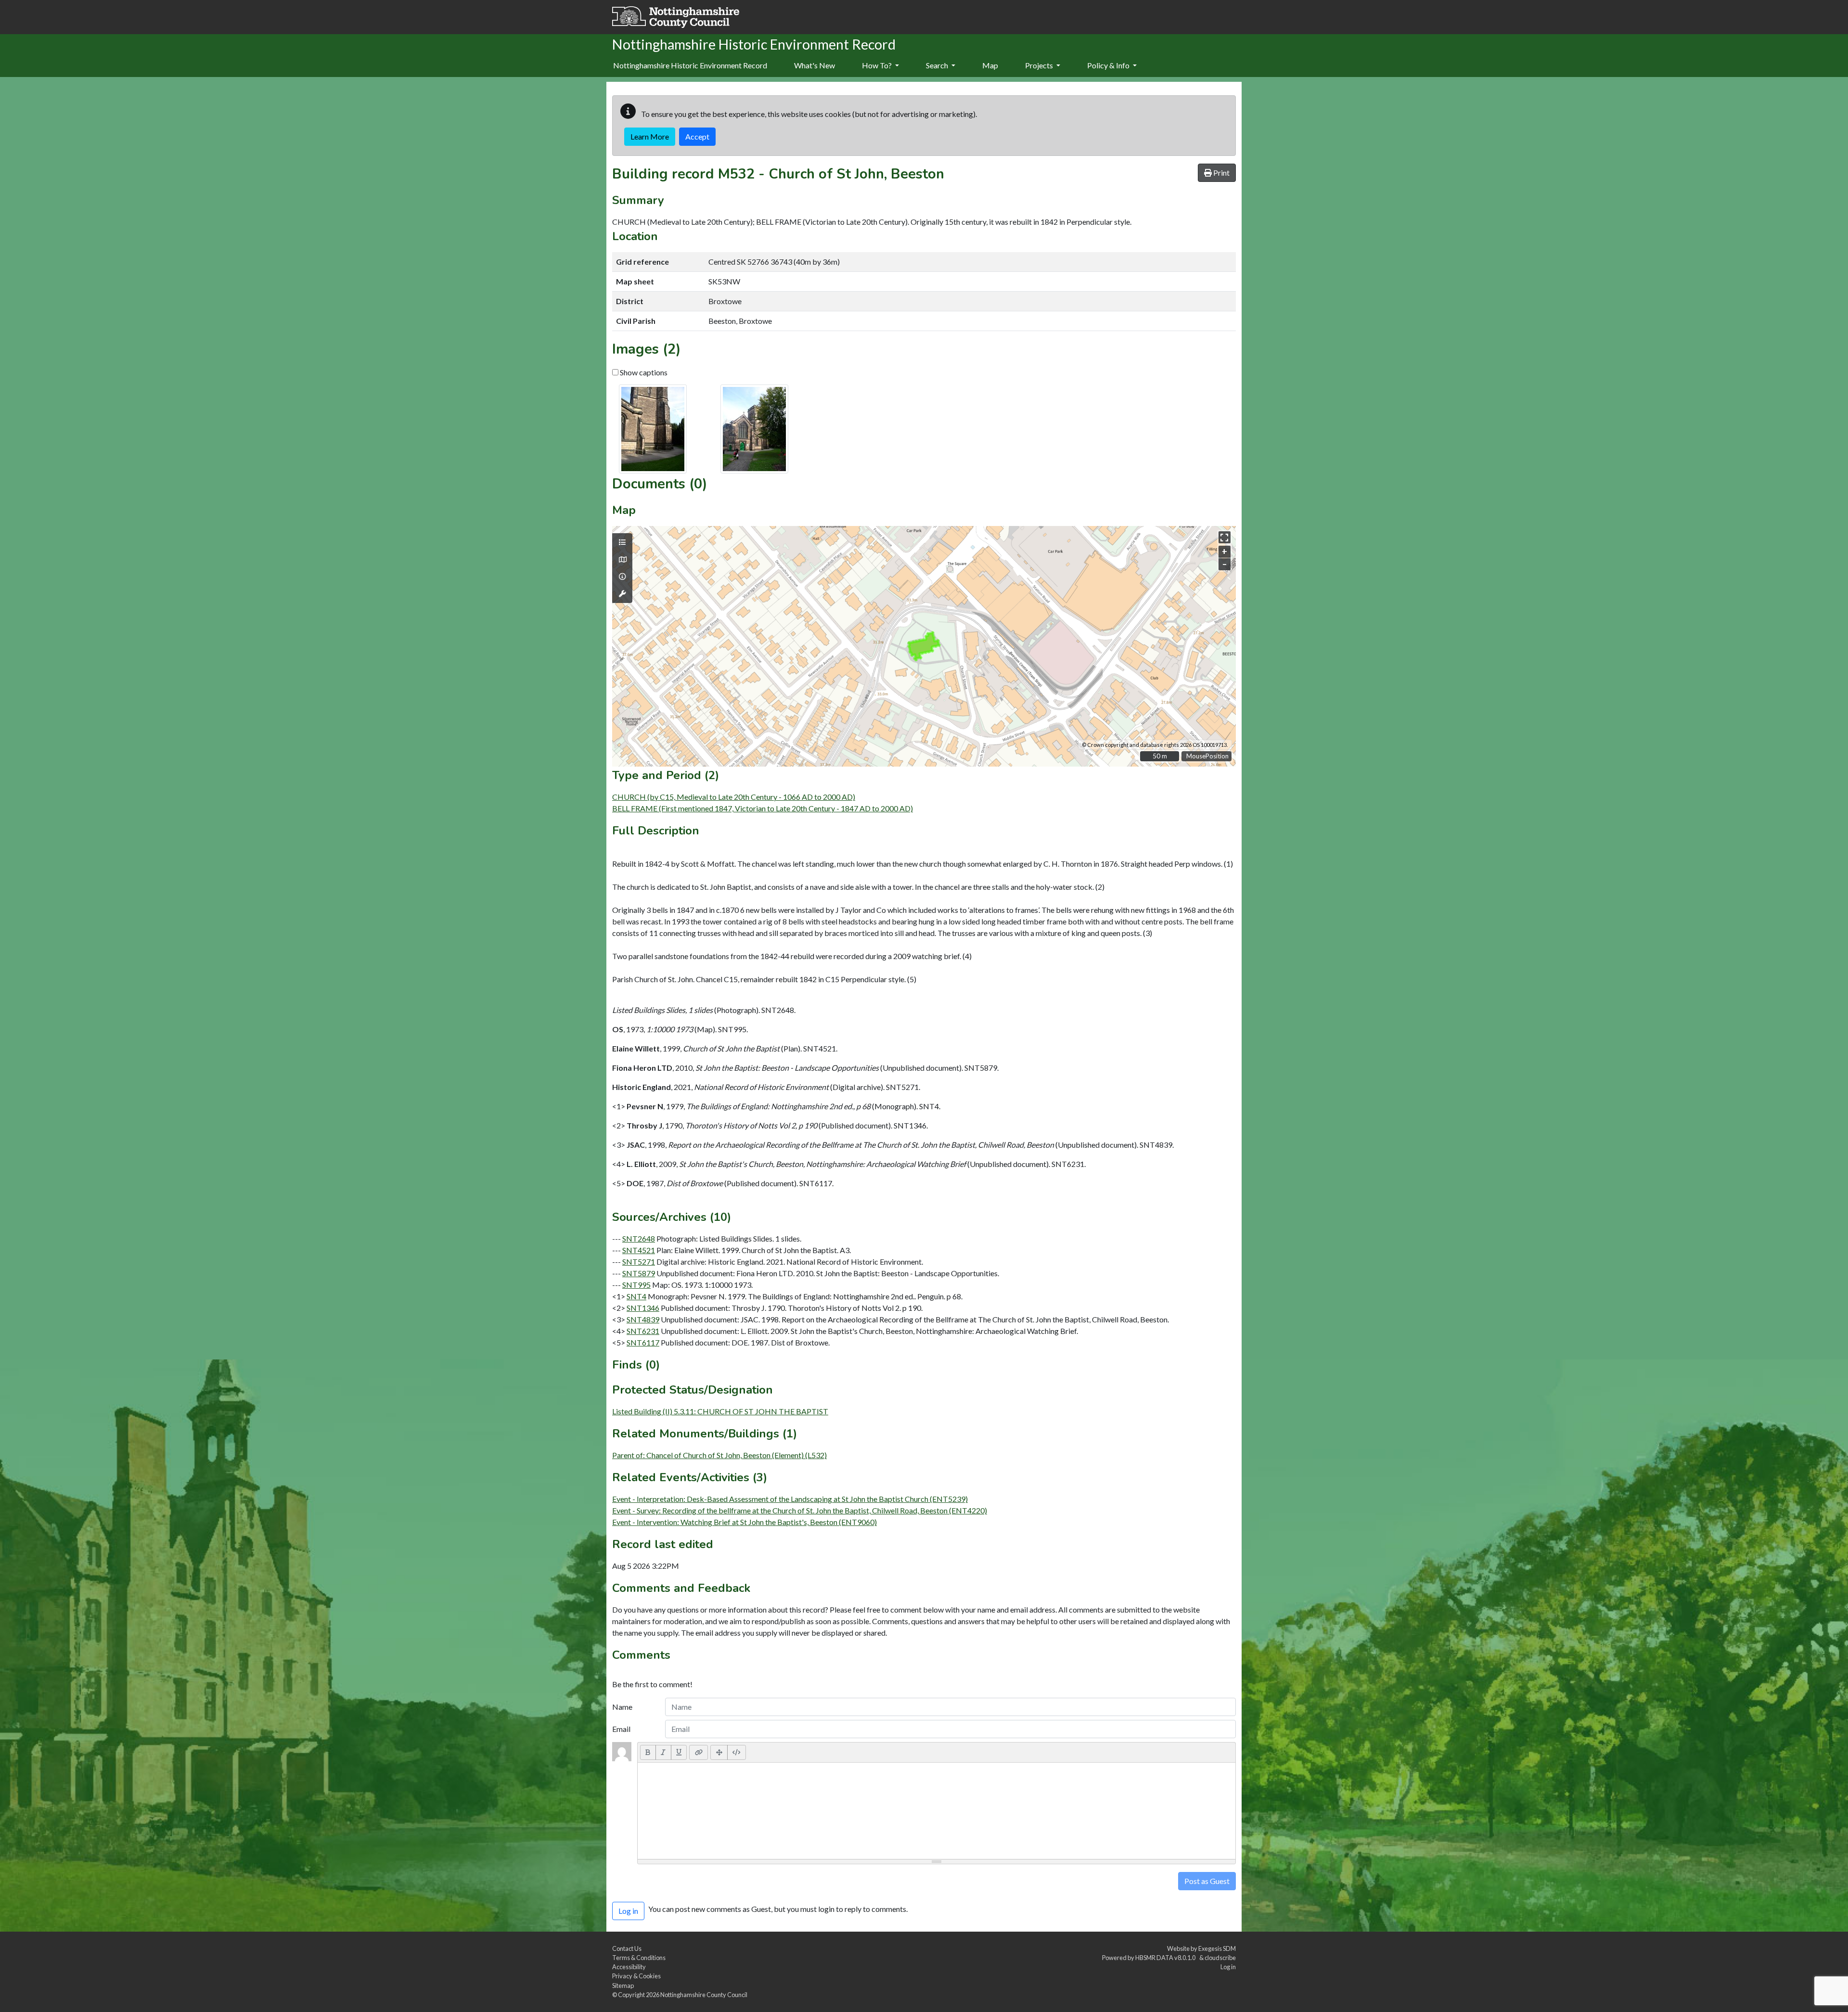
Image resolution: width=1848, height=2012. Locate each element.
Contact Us (627, 1948)
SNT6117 (643, 1342)
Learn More (650, 136)
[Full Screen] (719, 1752)
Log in (1228, 1967)
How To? (878, 65)
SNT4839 (643, 1319)
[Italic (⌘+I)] (663, 1752)
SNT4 (636, 1296)
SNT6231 (643, 1331)
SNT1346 (643, 1308)
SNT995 (636, 1285)
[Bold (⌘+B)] (648, 1752)
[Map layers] (622, 542)
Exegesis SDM (1217, 1948)
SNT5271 (639, 1262)
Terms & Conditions (639, 1958)
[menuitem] (815, 66)
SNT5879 (639, 1273)
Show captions (643, 372)
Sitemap (623, 1986)
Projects (1040, 65)
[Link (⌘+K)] (699, 1752)
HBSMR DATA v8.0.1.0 (1166, 1958)
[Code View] (737, 1752)
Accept (697, 136)
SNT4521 (639, 1250)
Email (621, 1729)
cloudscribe (1220, 1958)
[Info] (622, 577)
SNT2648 (639, 1238)
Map (990, 65)
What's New (815, 65)
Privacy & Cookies (636, 1976)
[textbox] (937, 1811)
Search (938, 65)
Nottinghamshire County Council (704, 1995)
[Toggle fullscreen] (1225, 537)
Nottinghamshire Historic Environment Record (690, 65)
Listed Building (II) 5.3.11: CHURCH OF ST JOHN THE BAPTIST (720, 1411)
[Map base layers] (622, 560)
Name (622, 1707)
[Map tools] (622, 594)
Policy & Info (1109, 65)
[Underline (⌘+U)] (679, 1752)
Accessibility (629, 1967)
